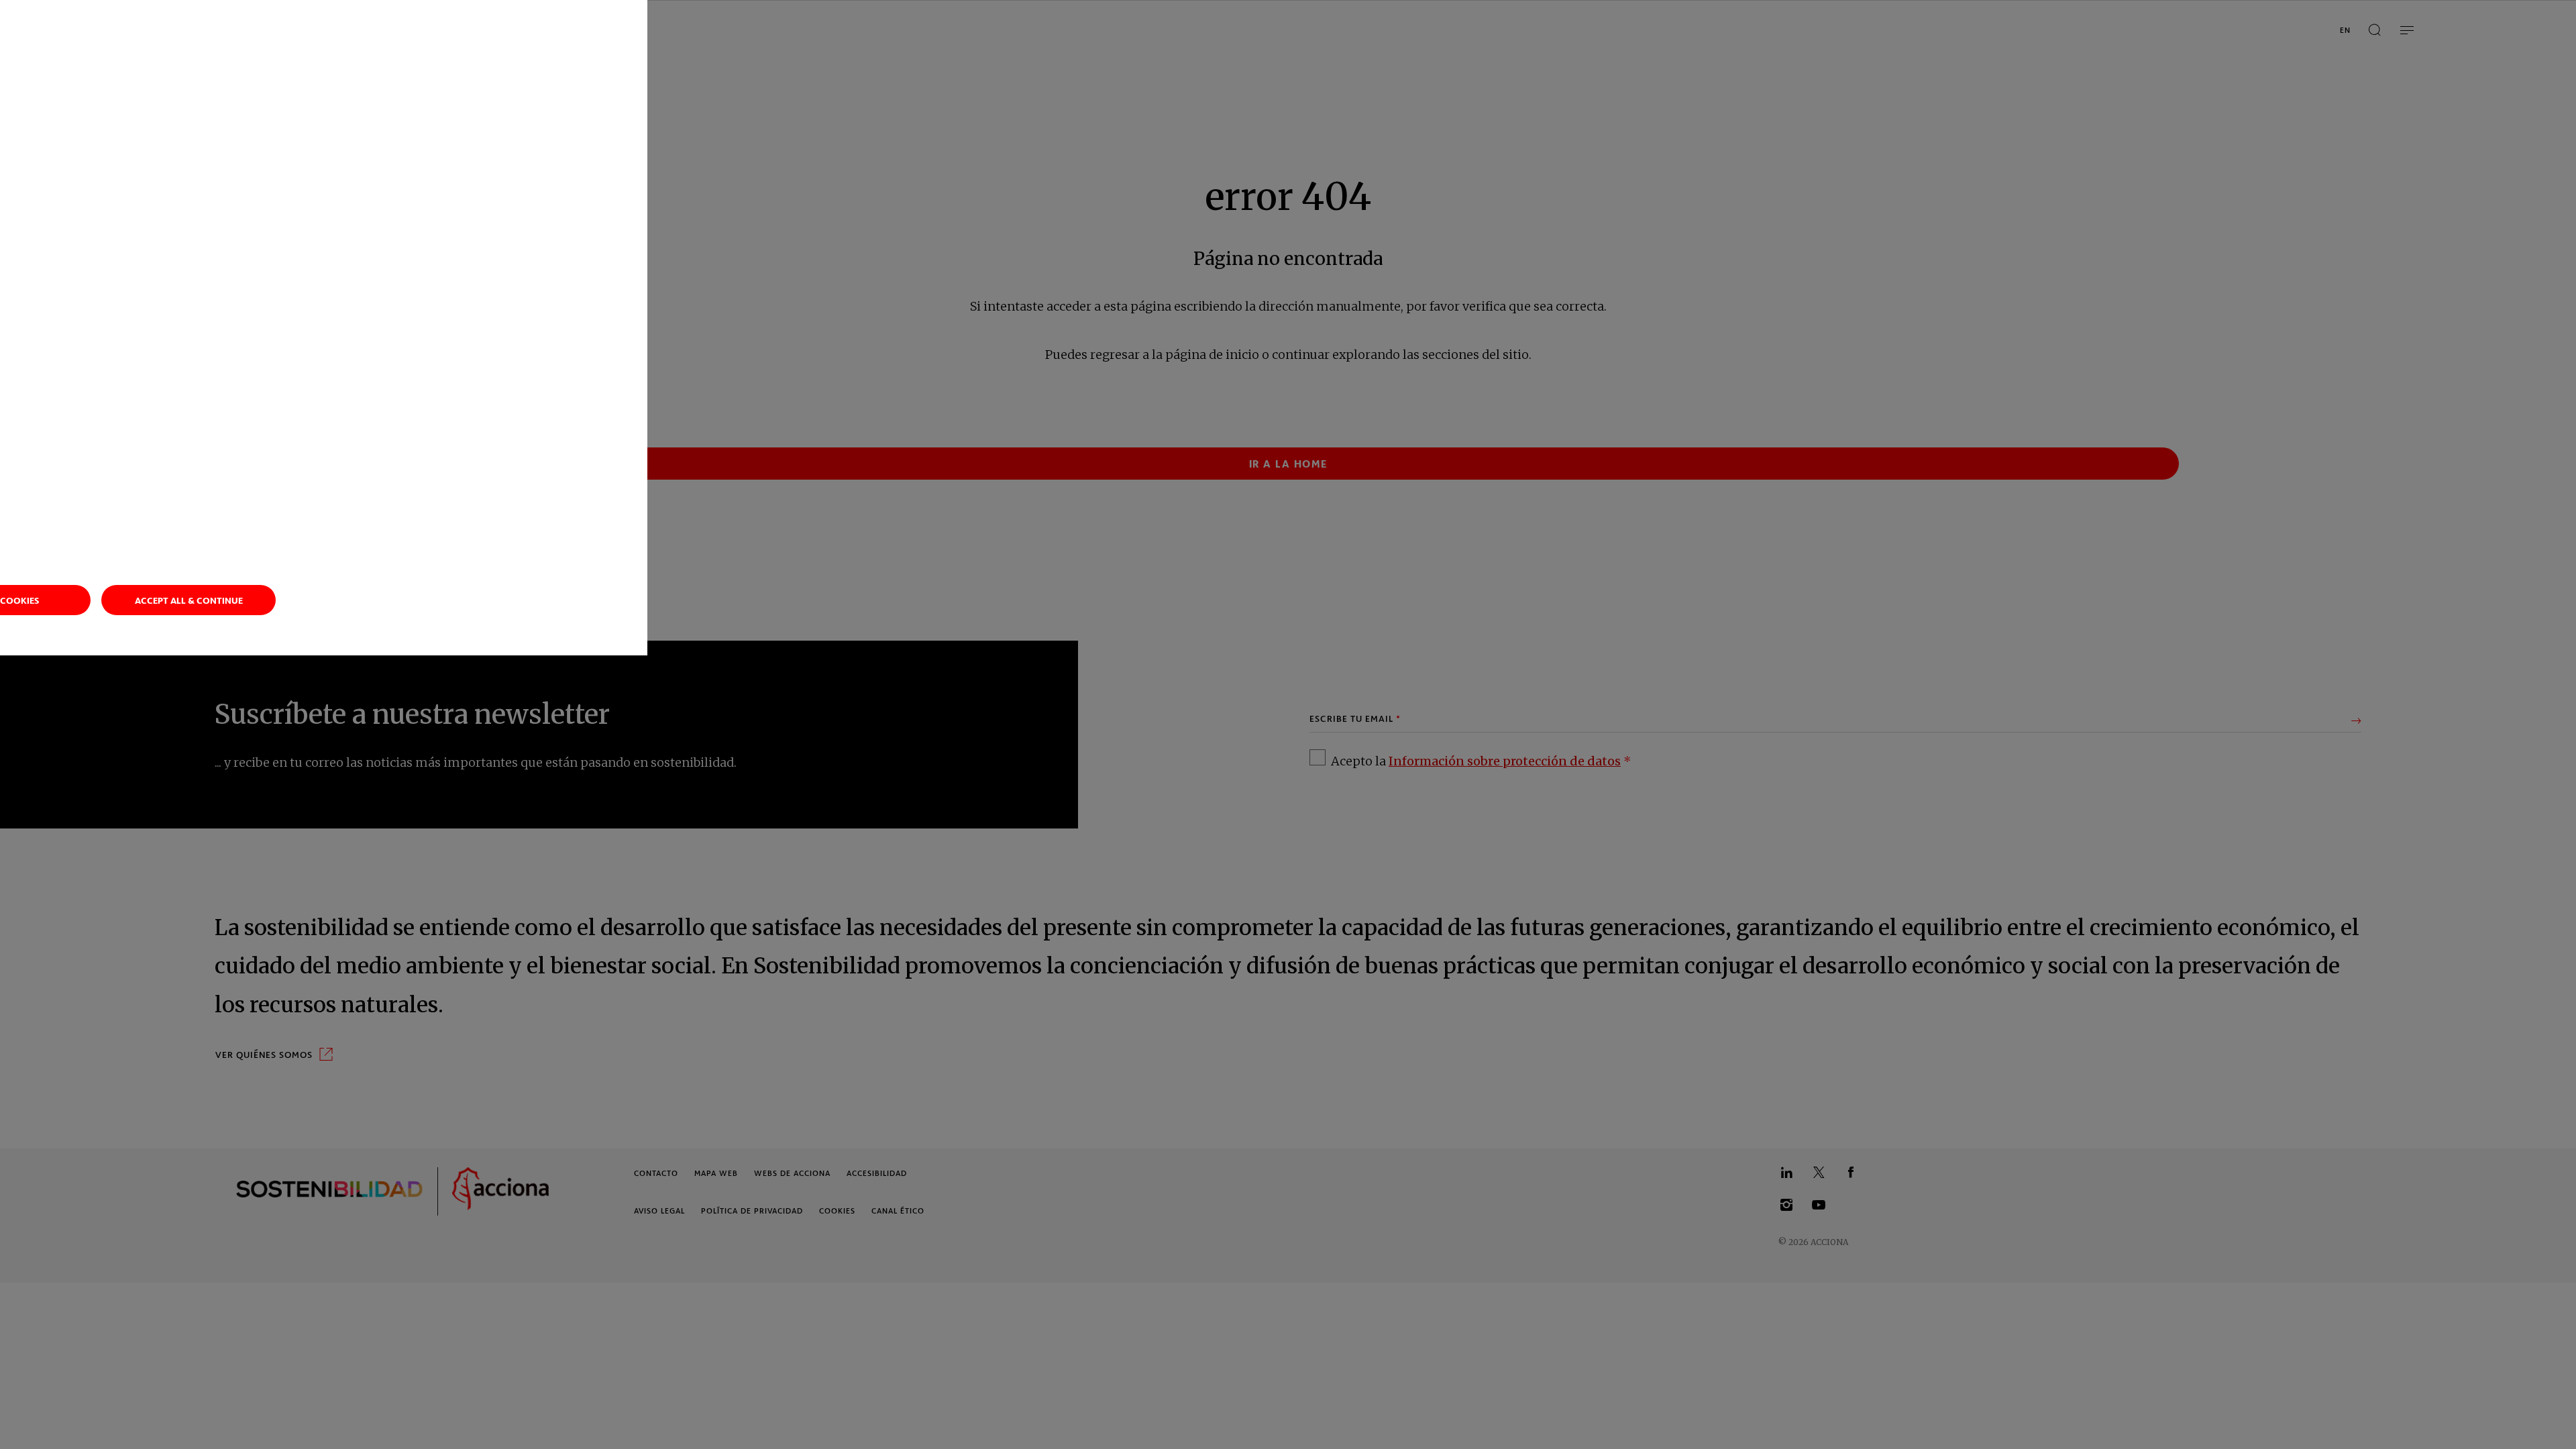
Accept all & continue (189, 600)
